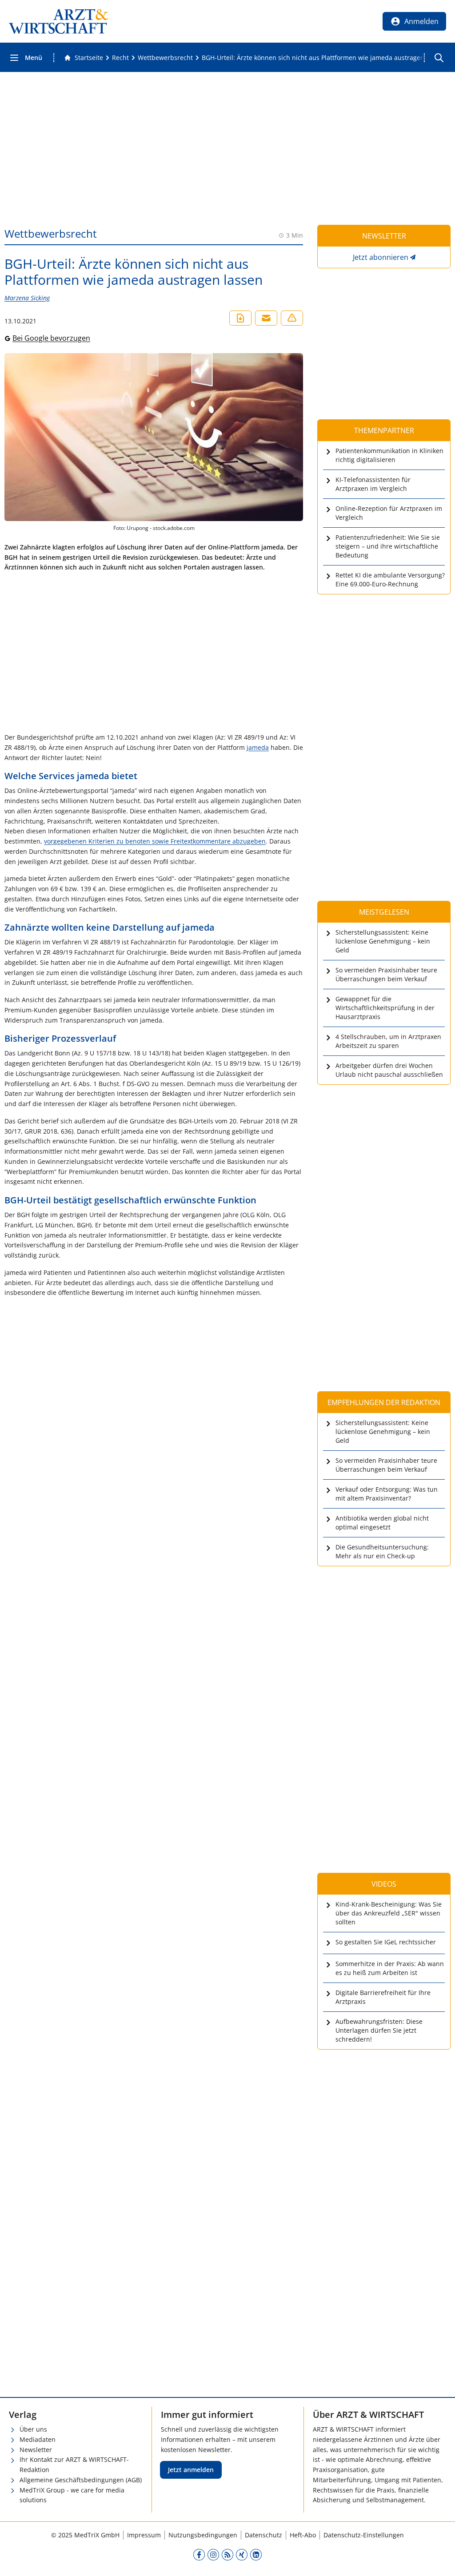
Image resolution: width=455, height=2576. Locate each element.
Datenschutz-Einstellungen (364, 2535)
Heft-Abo (303, 2535)
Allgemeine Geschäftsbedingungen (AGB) (81, 2480)
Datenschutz (263, 2535)
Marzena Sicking (27, 298)
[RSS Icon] (227, 2554)
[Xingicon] (242, 2554)
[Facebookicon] (199, 2554)
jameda (258, 747)
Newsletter (36, 2450)
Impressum (144, 2535)
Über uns (33, 2429)
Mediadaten (38, 2439)
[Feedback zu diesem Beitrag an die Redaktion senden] (292, 318)
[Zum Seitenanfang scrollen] (439, 2560)
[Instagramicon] (213, 2554)
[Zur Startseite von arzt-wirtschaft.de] (59, 21)
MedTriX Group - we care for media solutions (72, 2495)
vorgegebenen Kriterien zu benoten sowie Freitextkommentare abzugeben (155, 841)
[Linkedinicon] (256, 2554)
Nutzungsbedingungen (203, 2535)
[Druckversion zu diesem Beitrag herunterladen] (240, 318)
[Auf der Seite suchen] (439, 58)
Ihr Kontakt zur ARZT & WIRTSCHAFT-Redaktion (74, 2465)
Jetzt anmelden (191, 2470)
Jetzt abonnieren (381, 257)
